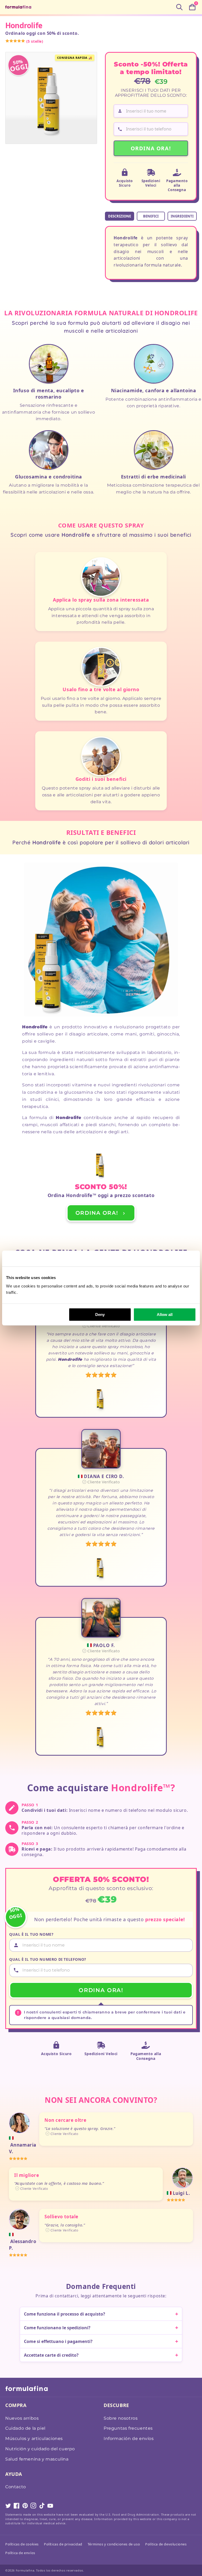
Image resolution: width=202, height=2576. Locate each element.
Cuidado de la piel (25, 2428)
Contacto (16, 2487)
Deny (100, 1314)
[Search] (179, 7)
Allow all (165, 1314)
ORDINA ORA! (151, 148)
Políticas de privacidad (63, 2544)
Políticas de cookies (22, 2544)
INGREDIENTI (182, 216)
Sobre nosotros (121, 2418)
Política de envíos (20, 2553)
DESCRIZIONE (120, 216)
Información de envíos (129, 2439)
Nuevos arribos (22, 2418)
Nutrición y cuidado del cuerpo (40, 2449)
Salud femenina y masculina (37, 2459)
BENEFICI (151, 216)
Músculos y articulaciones (34, 2439)
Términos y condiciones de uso (114, 2544)
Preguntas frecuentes (128, 2428)
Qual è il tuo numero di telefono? (48, 1959)
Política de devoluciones (166, 2544)
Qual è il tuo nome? (31, 1934)
